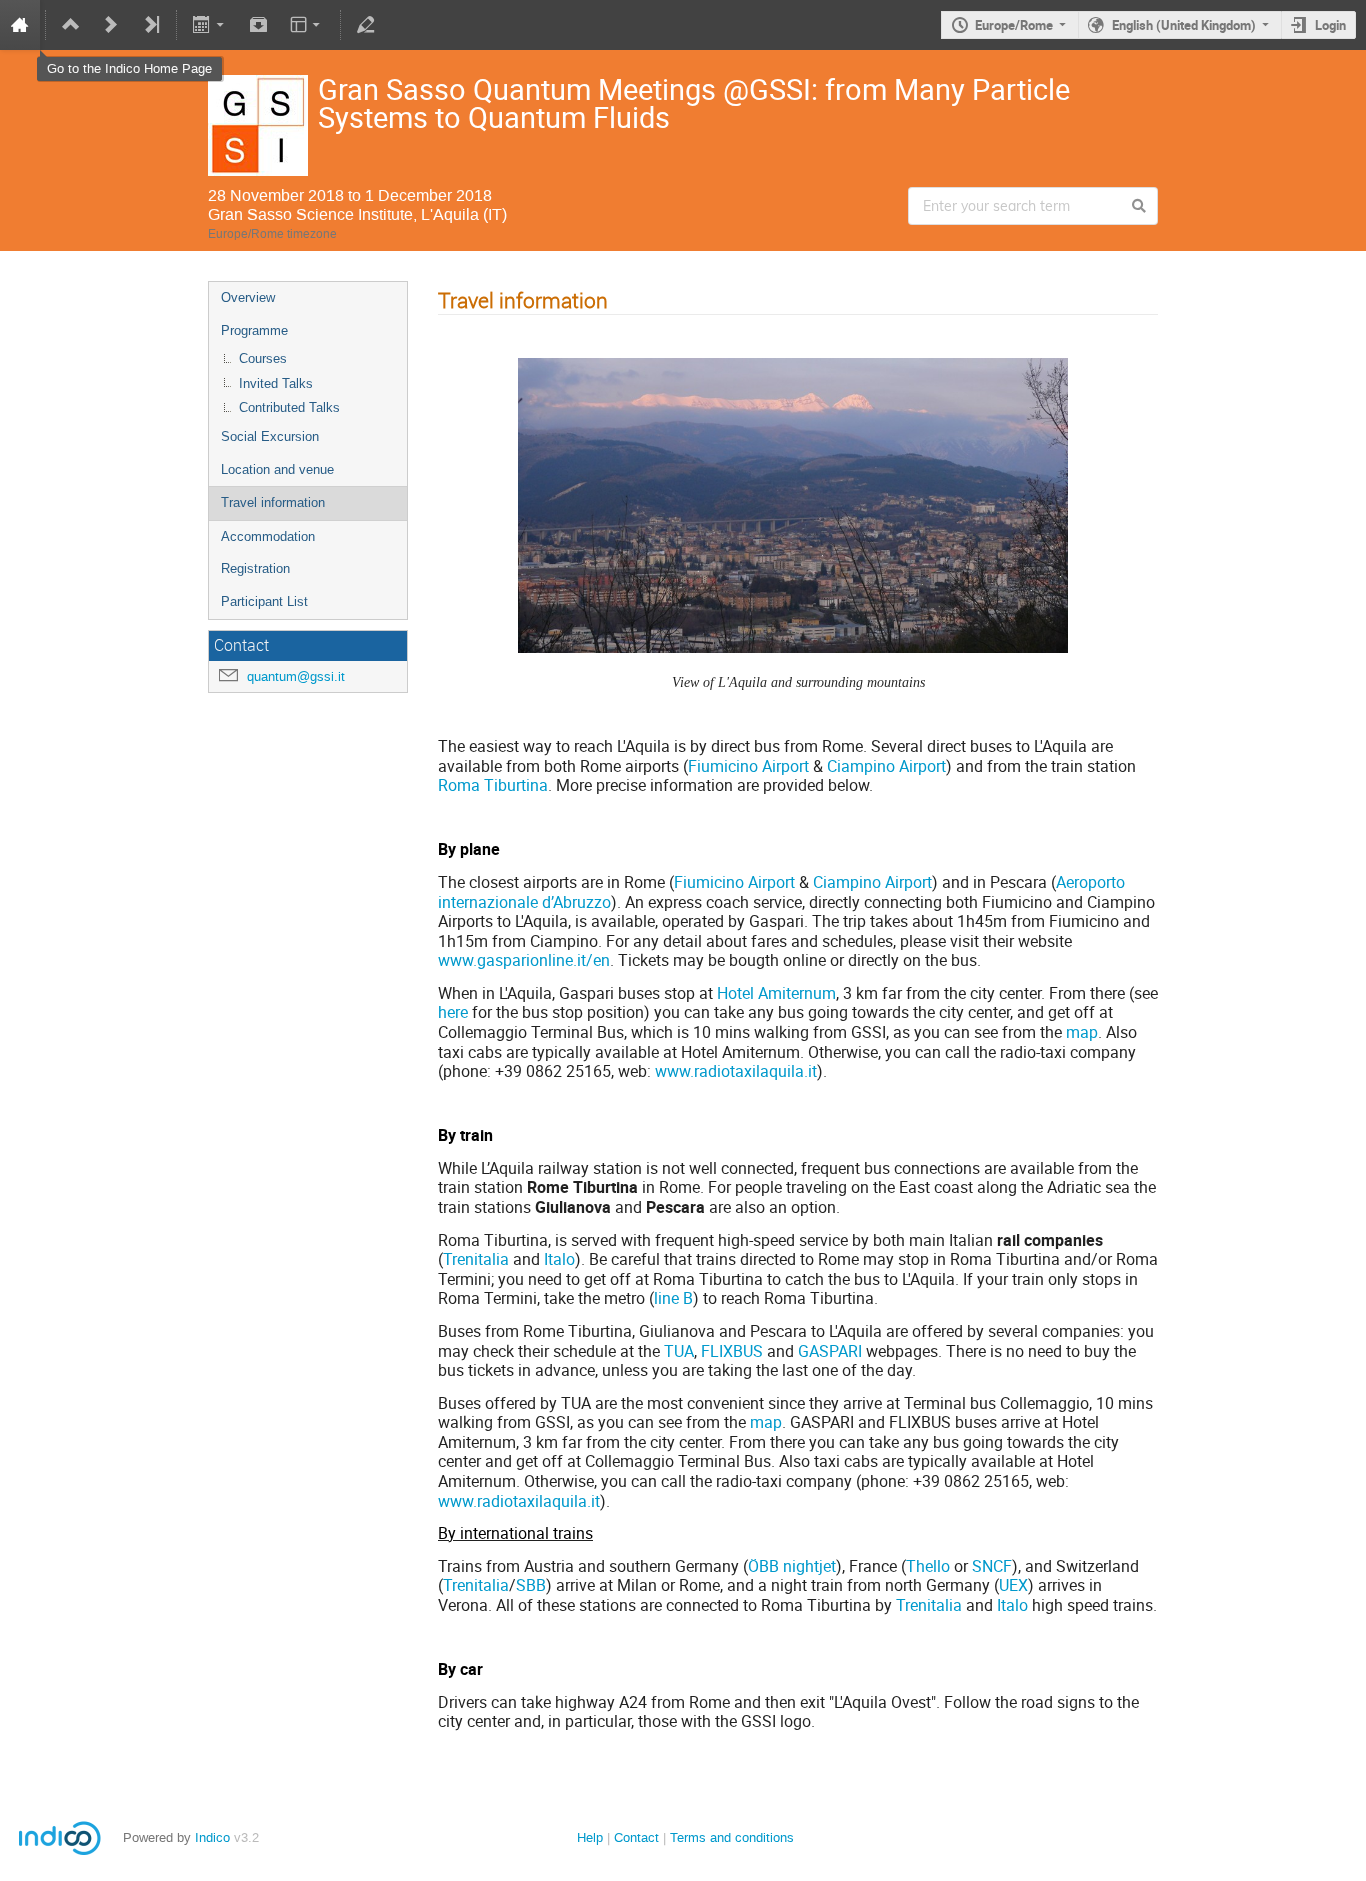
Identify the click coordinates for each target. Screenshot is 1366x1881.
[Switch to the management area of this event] (366, 25)
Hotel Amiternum (776, 993)
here (453, 1012)
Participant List (264, 601)
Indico (212, 1837)
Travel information (273, 502)
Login (1330, 25)
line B (673, 1298)
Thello (928, 1566)
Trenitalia (476, 1259)
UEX (1013, 1585)
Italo (559, 1259)
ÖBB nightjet (792, 1566)
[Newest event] (151, 25)
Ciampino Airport (886, 766)
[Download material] (258, 25)
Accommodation (268, 536)
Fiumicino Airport (748, 766)
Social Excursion (270, 436)
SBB (531, 1585)
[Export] (210, 25)
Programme (254, 330)
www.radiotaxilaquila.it (736, 1071)
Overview (248, 297)
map (1082, 1032)
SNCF (992, 1566)
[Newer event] (111, 25)
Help (590, 1837)
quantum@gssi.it (296, 676)
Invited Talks (276, 383)
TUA (679, 1351)
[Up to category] (71, 25)
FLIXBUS (732, 1351)
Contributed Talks (289, 407)
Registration (255, 568)
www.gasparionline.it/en (524, 960)
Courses (263, 358)
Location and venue (277, 469)
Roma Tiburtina (493, 785)
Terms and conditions (732, 1837)
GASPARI (830, 1351)
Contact (636, 1837)
